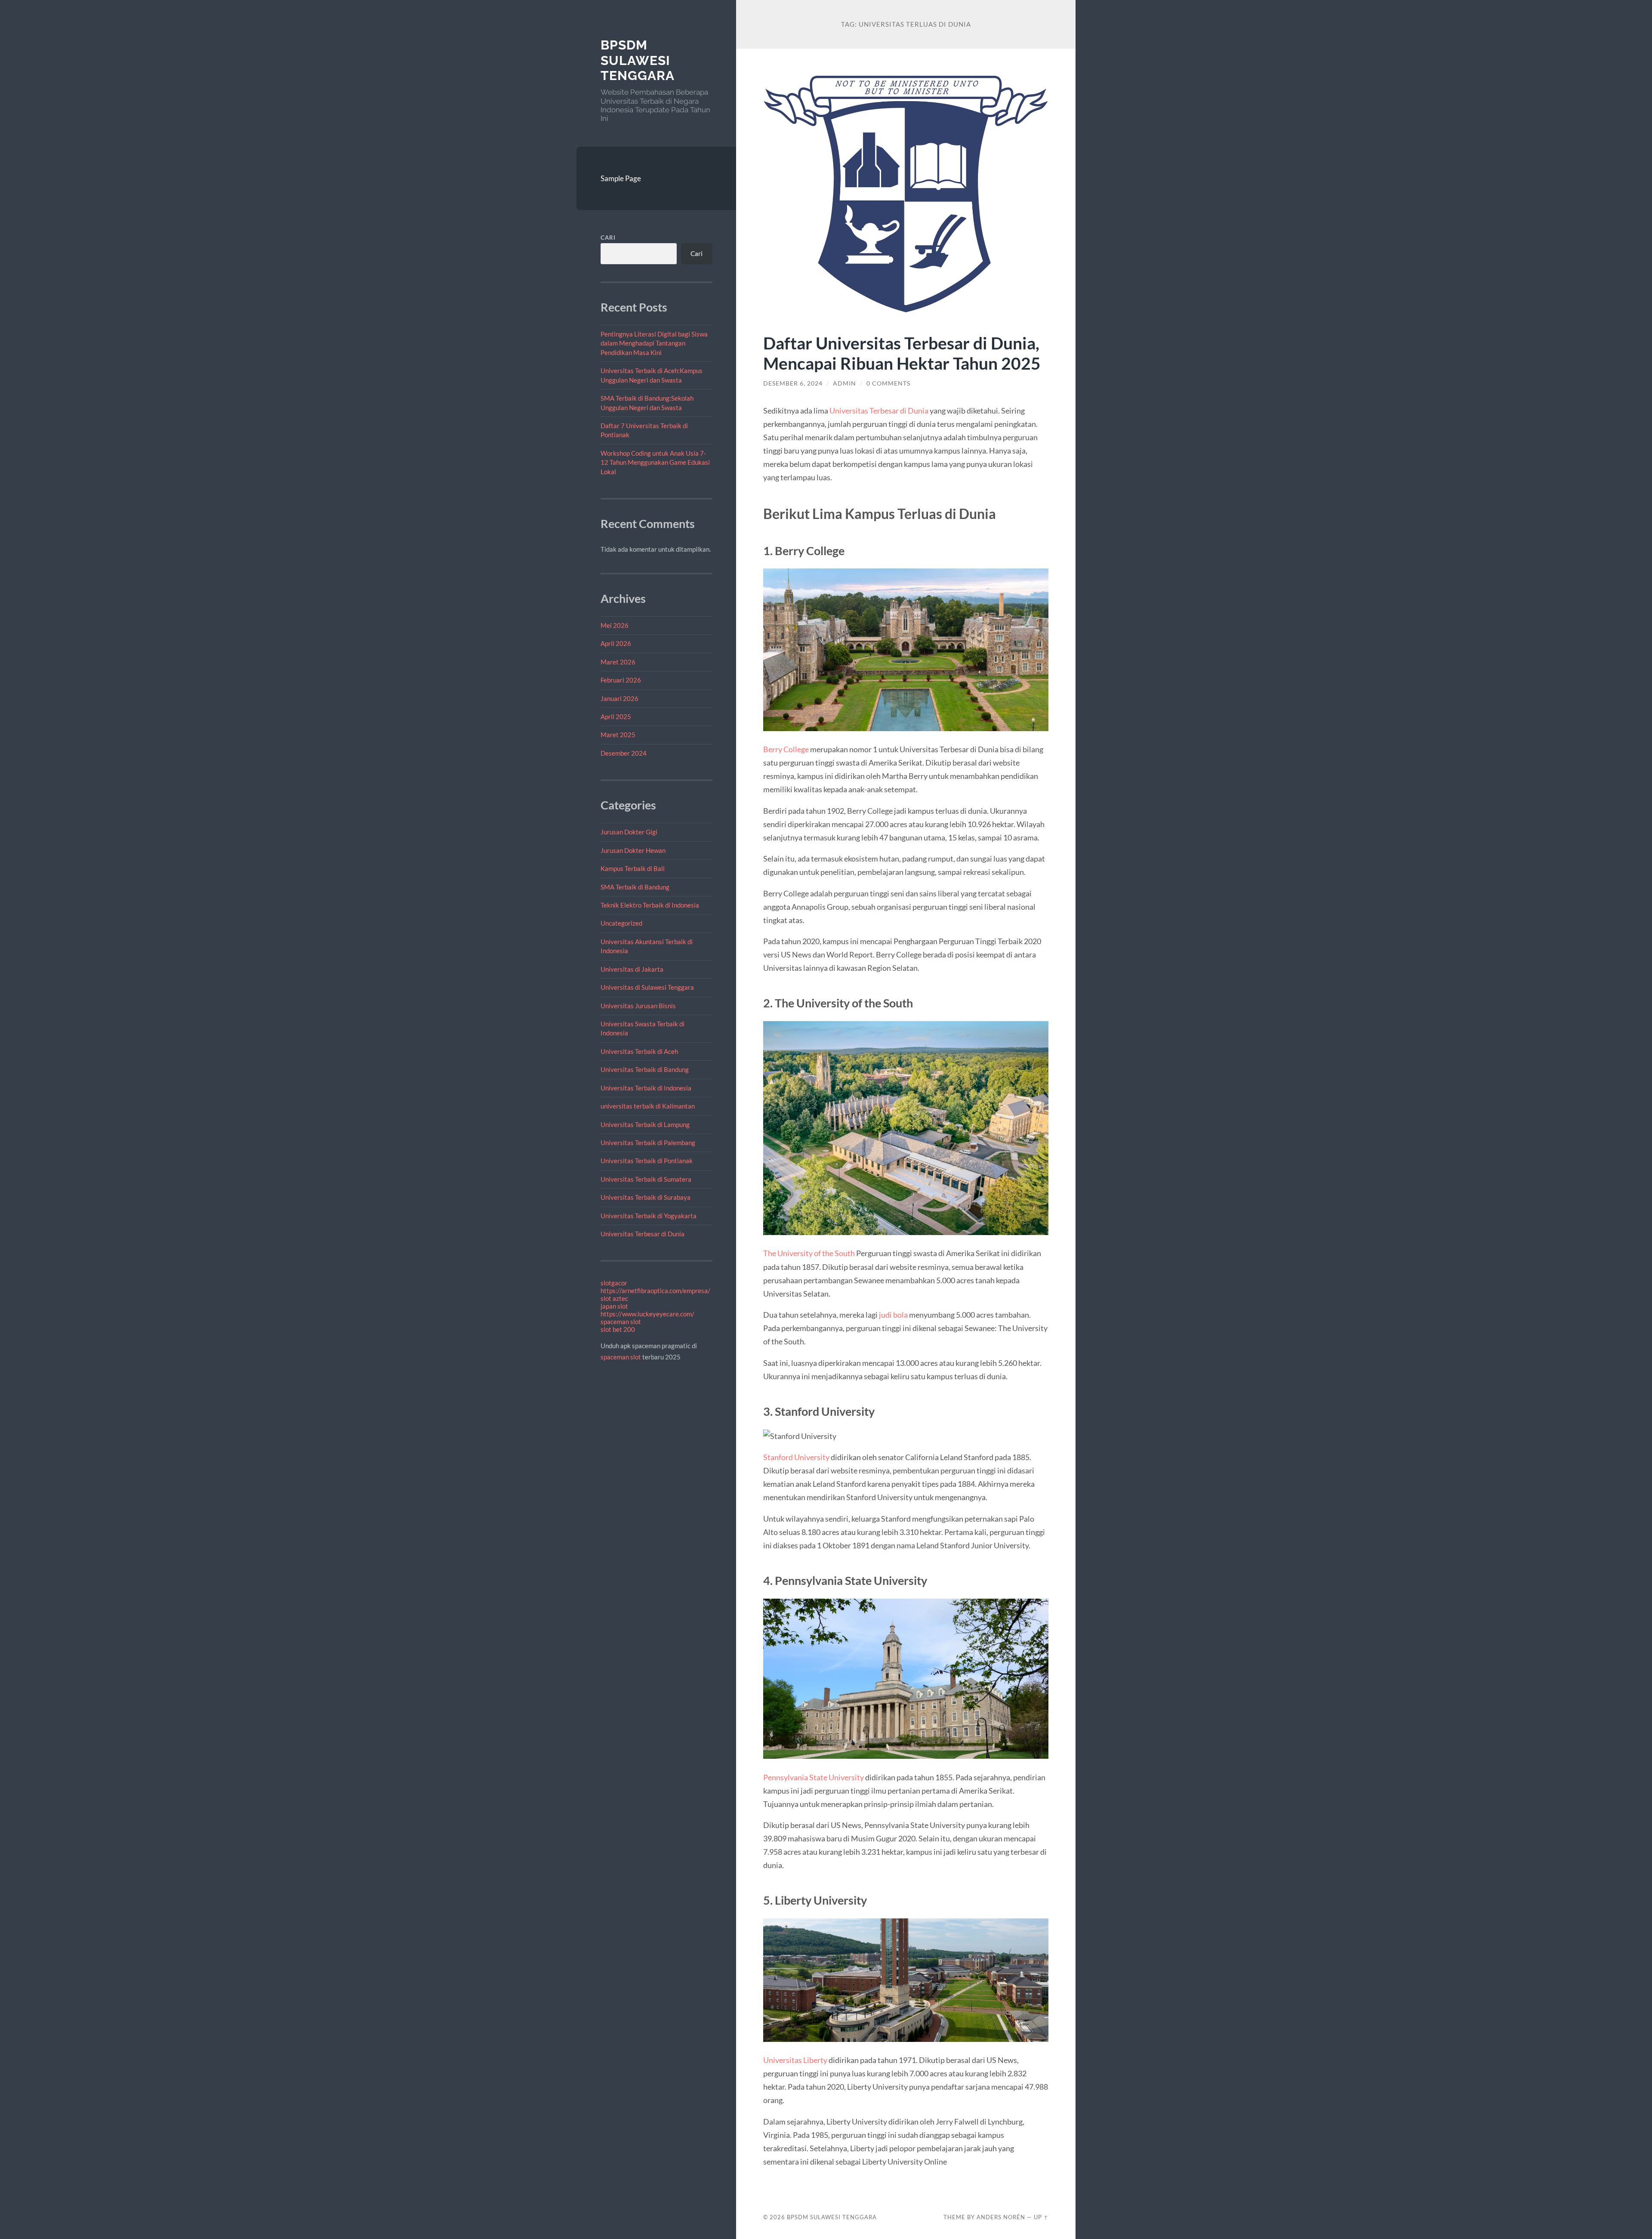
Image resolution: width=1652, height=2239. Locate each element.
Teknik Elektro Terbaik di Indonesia (650, 905)
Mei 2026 (615, 625)
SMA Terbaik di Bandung (635, 887)
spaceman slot (621, 1322)
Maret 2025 (618, 735)
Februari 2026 (621, 680)
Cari (608, 238)
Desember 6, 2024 (793, 383)
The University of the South (809, 1253)
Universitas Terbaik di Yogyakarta (649, 1216)
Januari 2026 (619, 698)
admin (844, 383)
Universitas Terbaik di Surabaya (646, 1197)
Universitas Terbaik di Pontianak (647, 1161)
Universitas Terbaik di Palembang (648, 1143)
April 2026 (616, 643)
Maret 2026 (618, 662)
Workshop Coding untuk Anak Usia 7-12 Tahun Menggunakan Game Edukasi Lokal (655, 462)
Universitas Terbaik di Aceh (639, 1051)
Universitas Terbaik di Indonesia (646, 1088)
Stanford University (796, 1457)
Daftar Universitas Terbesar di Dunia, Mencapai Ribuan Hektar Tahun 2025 (902, 353)
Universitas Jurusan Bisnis (638, 1006)
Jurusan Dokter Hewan (633, 850)
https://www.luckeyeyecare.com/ (647, 1314)
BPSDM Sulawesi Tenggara (638, 60)
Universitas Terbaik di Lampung (645, 1124)
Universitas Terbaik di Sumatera (646, 1179)
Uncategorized (621, 923)
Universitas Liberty (795, 2060)
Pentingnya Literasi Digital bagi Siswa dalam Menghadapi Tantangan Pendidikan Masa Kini (654, 343)
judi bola (893, 1315)
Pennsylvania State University (814, 1777)
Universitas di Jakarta (632, 969)
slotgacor (614, 1283)
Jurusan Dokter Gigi (629, 832)
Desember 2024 (624, 753)
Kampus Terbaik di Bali (633, 868)
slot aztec (614, 1298)
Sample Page (621, 178)
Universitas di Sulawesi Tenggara (647, 987)
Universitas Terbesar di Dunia (643, 1234)
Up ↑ (1041, 2217)
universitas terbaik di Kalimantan (648, 1106)
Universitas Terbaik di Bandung (645, 1069)
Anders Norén (1001, 2217)
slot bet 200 (618, 1329)
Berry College (786, 749)
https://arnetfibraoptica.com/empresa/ (655, 1291)
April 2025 (616, 716)
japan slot (614, 1306)
